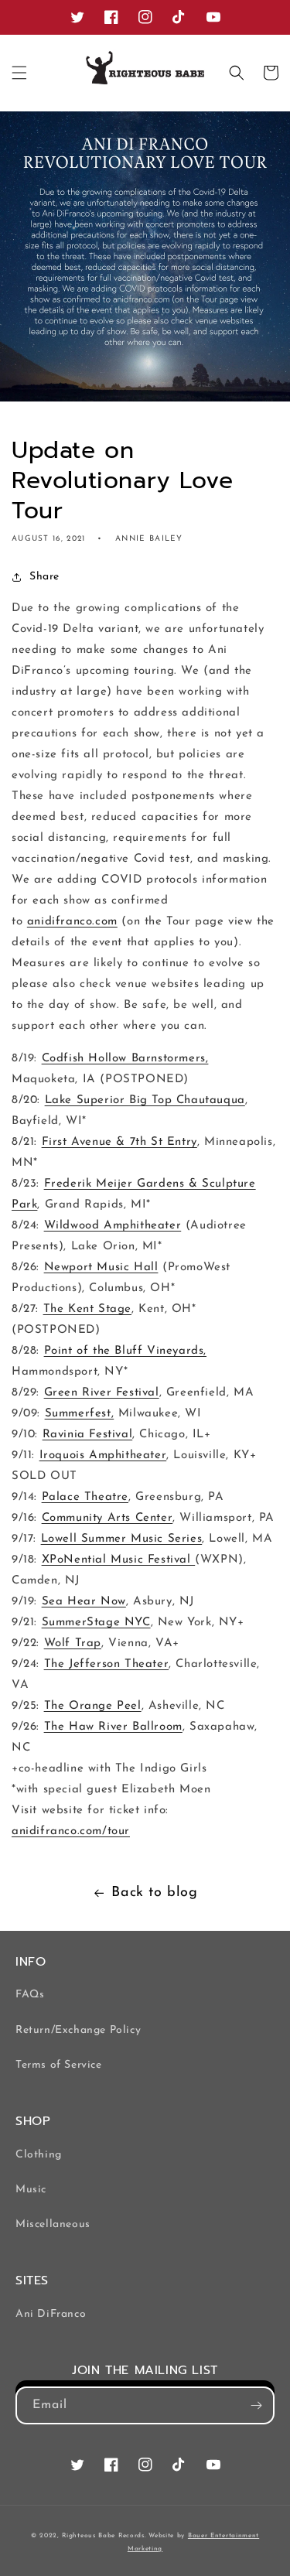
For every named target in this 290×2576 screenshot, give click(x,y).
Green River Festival (102, 1393)
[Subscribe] (256, 2405)
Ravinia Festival (88, 1435)
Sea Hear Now (84, 1602)
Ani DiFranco (51, 2314)
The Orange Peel (93, 1706)
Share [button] (44, 577)
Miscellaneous (53, 2224)
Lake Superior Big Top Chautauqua (145, 1100)
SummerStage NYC (96, 1623)
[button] (19, 73)
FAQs (30, 1995)
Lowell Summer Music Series (122, 1539)
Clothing (39, 2155)
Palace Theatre (85, 1497)
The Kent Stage (87, 1309)
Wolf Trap (73, 1643)
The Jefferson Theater (107, 1664)
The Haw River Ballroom (113, 1727)
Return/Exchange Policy (78, 2030)
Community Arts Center (107, 1518)
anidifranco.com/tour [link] (71, 1831)
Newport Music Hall (101, 1268)
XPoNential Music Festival (119, 1560)
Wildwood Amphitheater (113, 1226)
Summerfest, (80, 1414)
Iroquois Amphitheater (103, 1455)
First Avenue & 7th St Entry (119, 1142)
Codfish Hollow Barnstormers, (125, 1059)
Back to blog (154, 1893)
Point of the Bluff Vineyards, (125, 1351)
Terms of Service (59, 2065)
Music (31, 2190)
